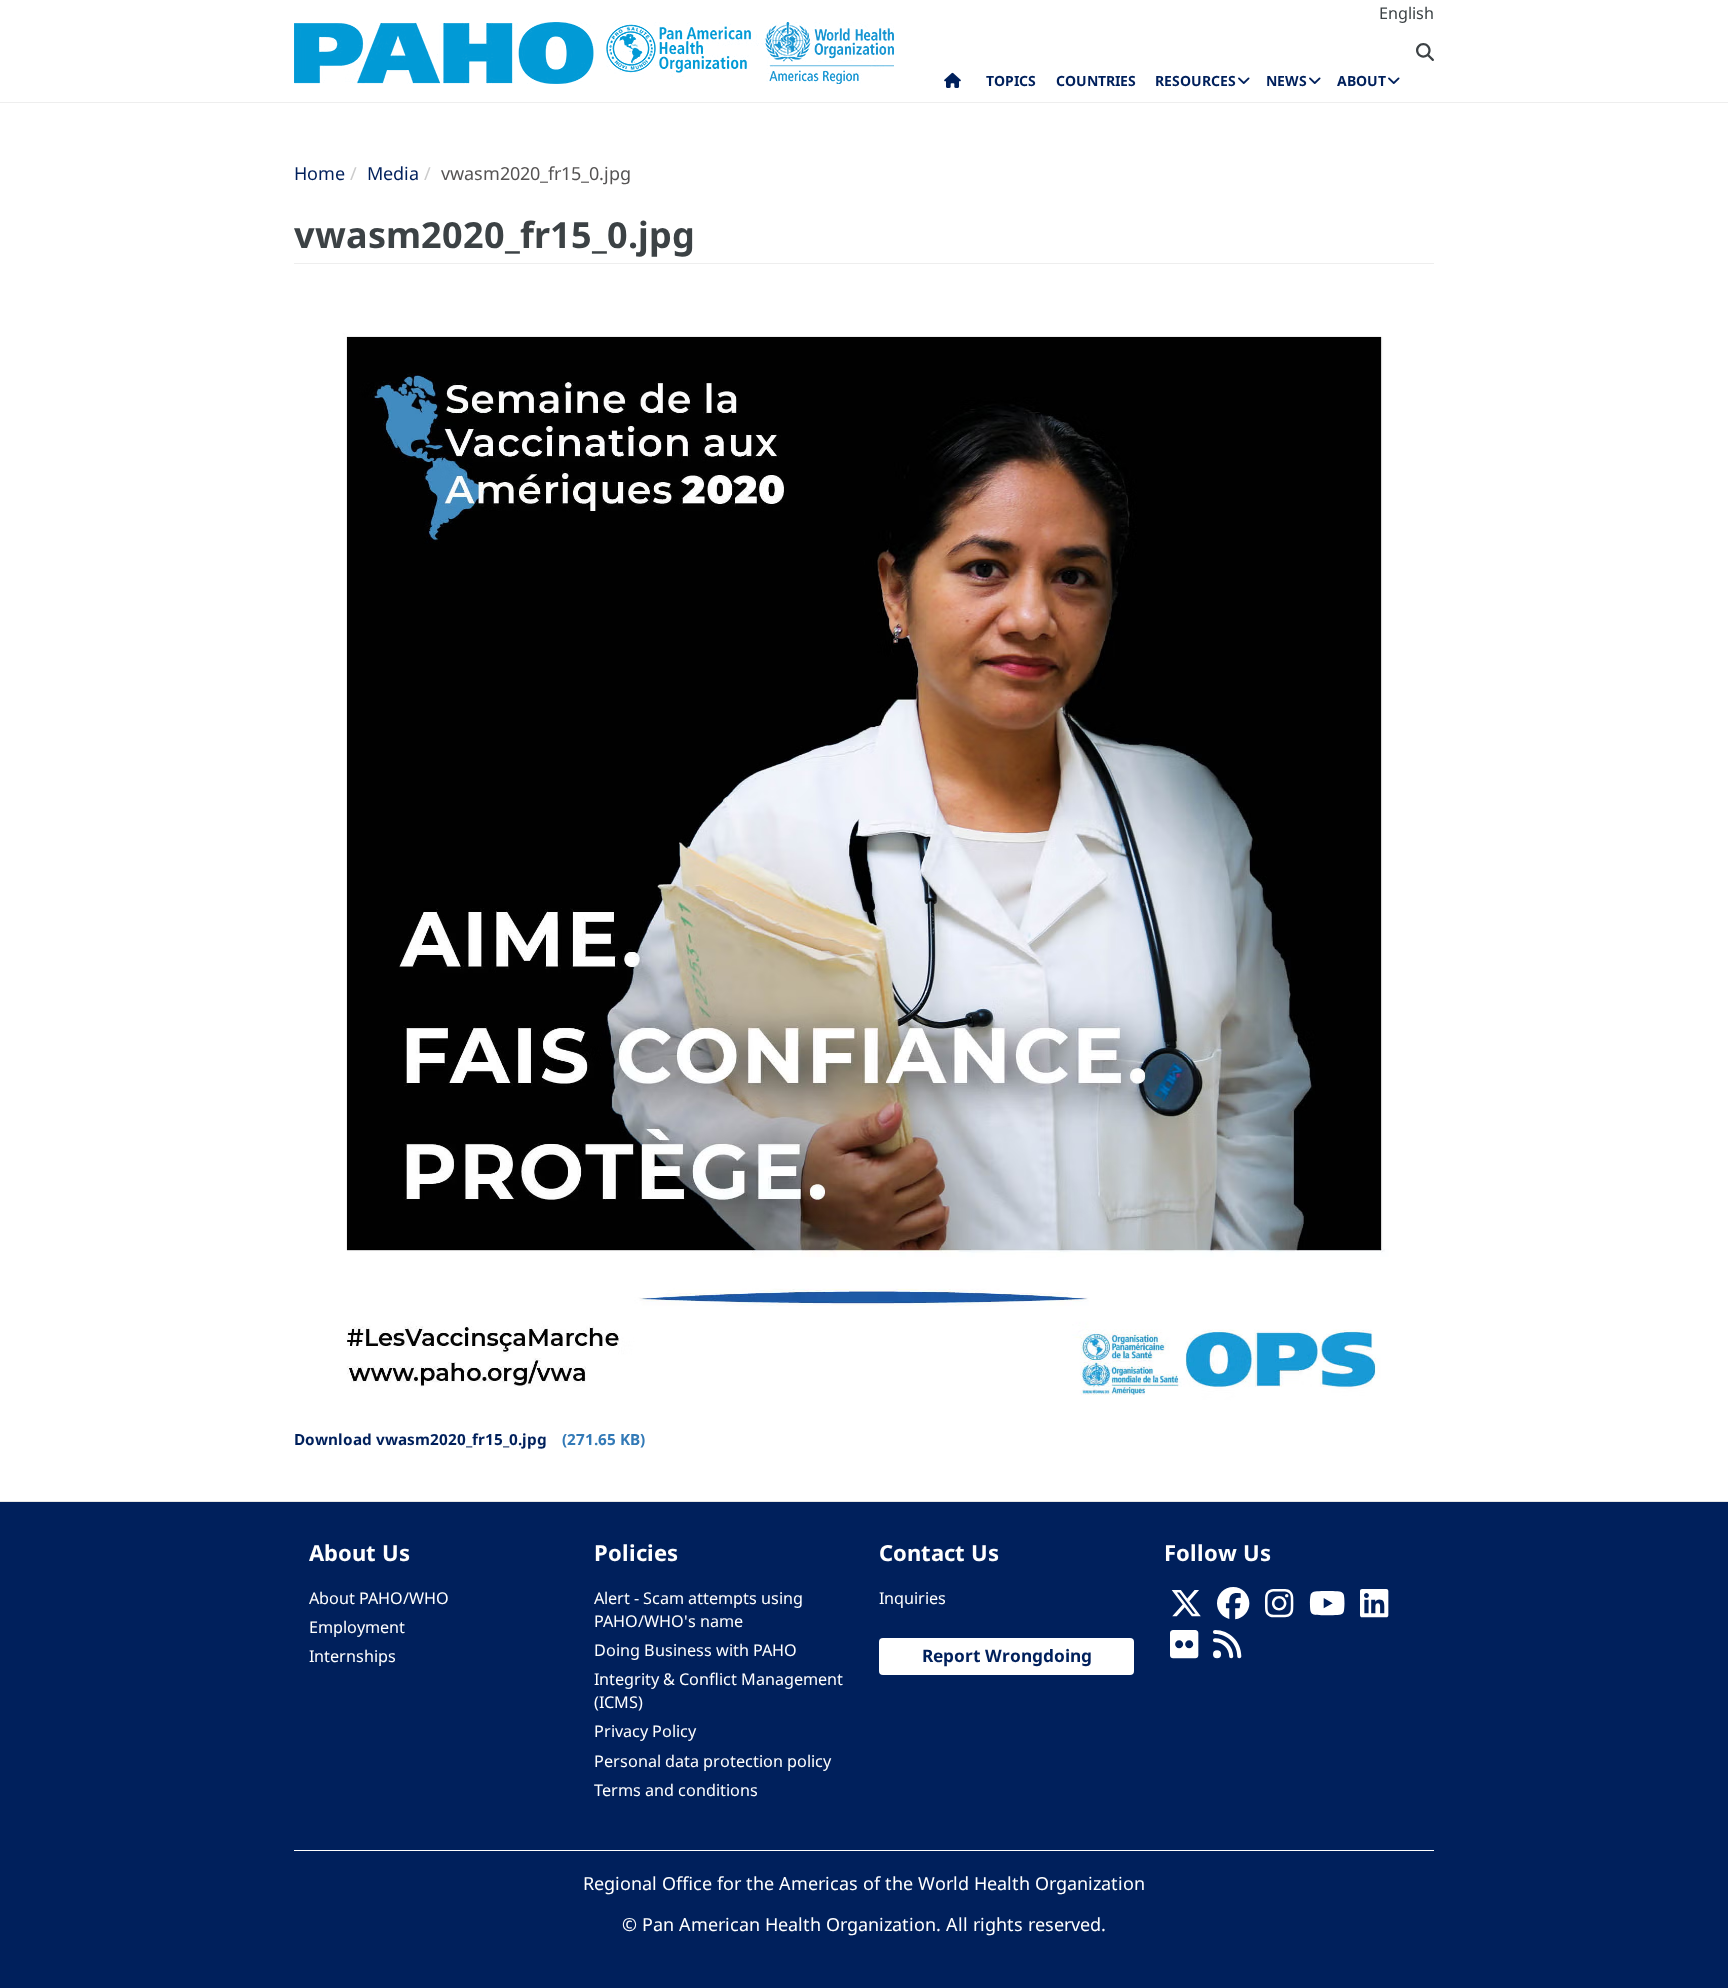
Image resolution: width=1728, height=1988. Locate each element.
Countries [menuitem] (1096, 80)
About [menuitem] (1361, 80)
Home (319, 173)
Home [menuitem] (952, 85)
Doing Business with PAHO (695, 1650)
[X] (1186, 1609)
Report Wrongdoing (1007, 1655)
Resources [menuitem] (1195, 80)
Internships (352, 1656)
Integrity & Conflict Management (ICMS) (718, 1690)
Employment (357, 1627)
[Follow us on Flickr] (1184, 1650)
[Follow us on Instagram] (1279, 1609)
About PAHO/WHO (379, 1598)
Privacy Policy (645, 1731)
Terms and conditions (676, 1790)
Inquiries (912, 1598)
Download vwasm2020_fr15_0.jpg (420, 1439)
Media (393, 173)
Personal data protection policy (712, 1761)
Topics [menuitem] (1011, 80)
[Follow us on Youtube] (1327, 1609)
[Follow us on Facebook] (1233, 1609)
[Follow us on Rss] (1227, 1650)
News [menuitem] (1286, 80)
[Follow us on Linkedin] (1374, 1609)
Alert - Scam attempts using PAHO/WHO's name (698, 1609)
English (1406, 13)
